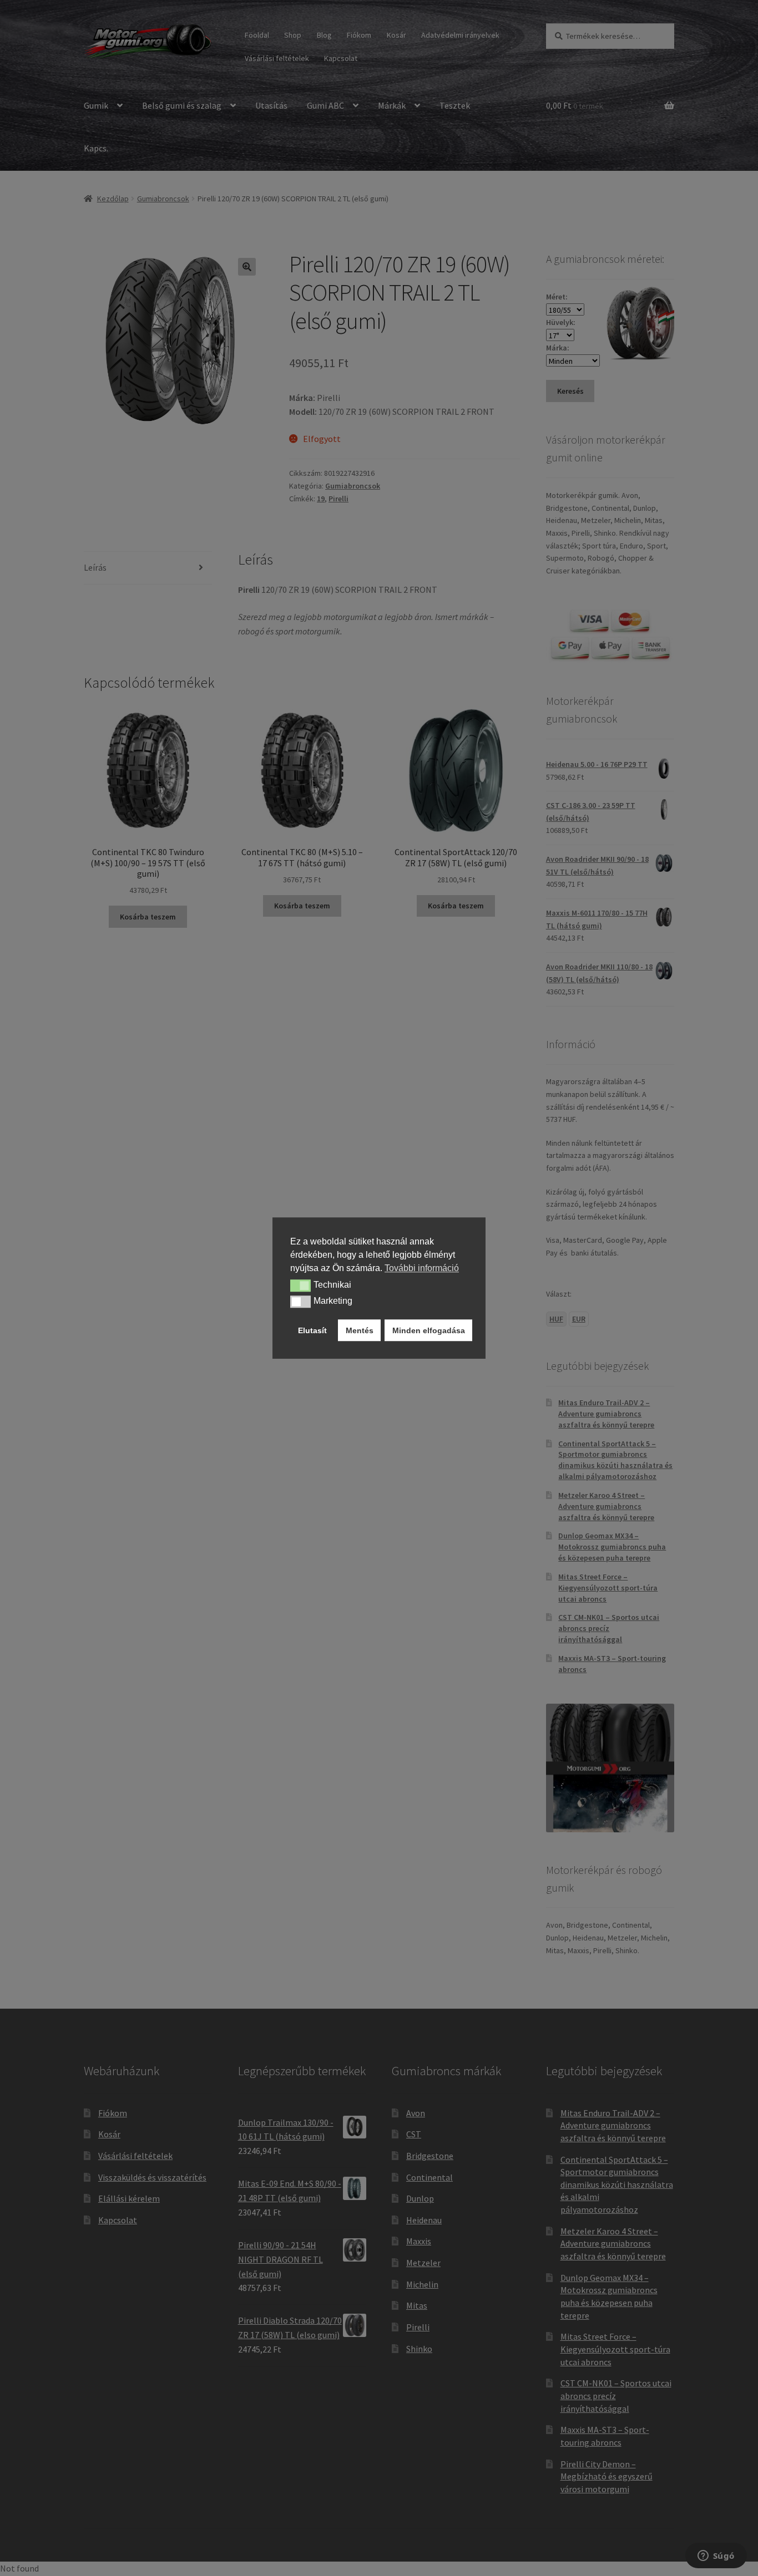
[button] (300, 1286)
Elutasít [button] (312, 1330)
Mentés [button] (360, 1330)
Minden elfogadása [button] (429, 1330)
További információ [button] (422, 1268)
